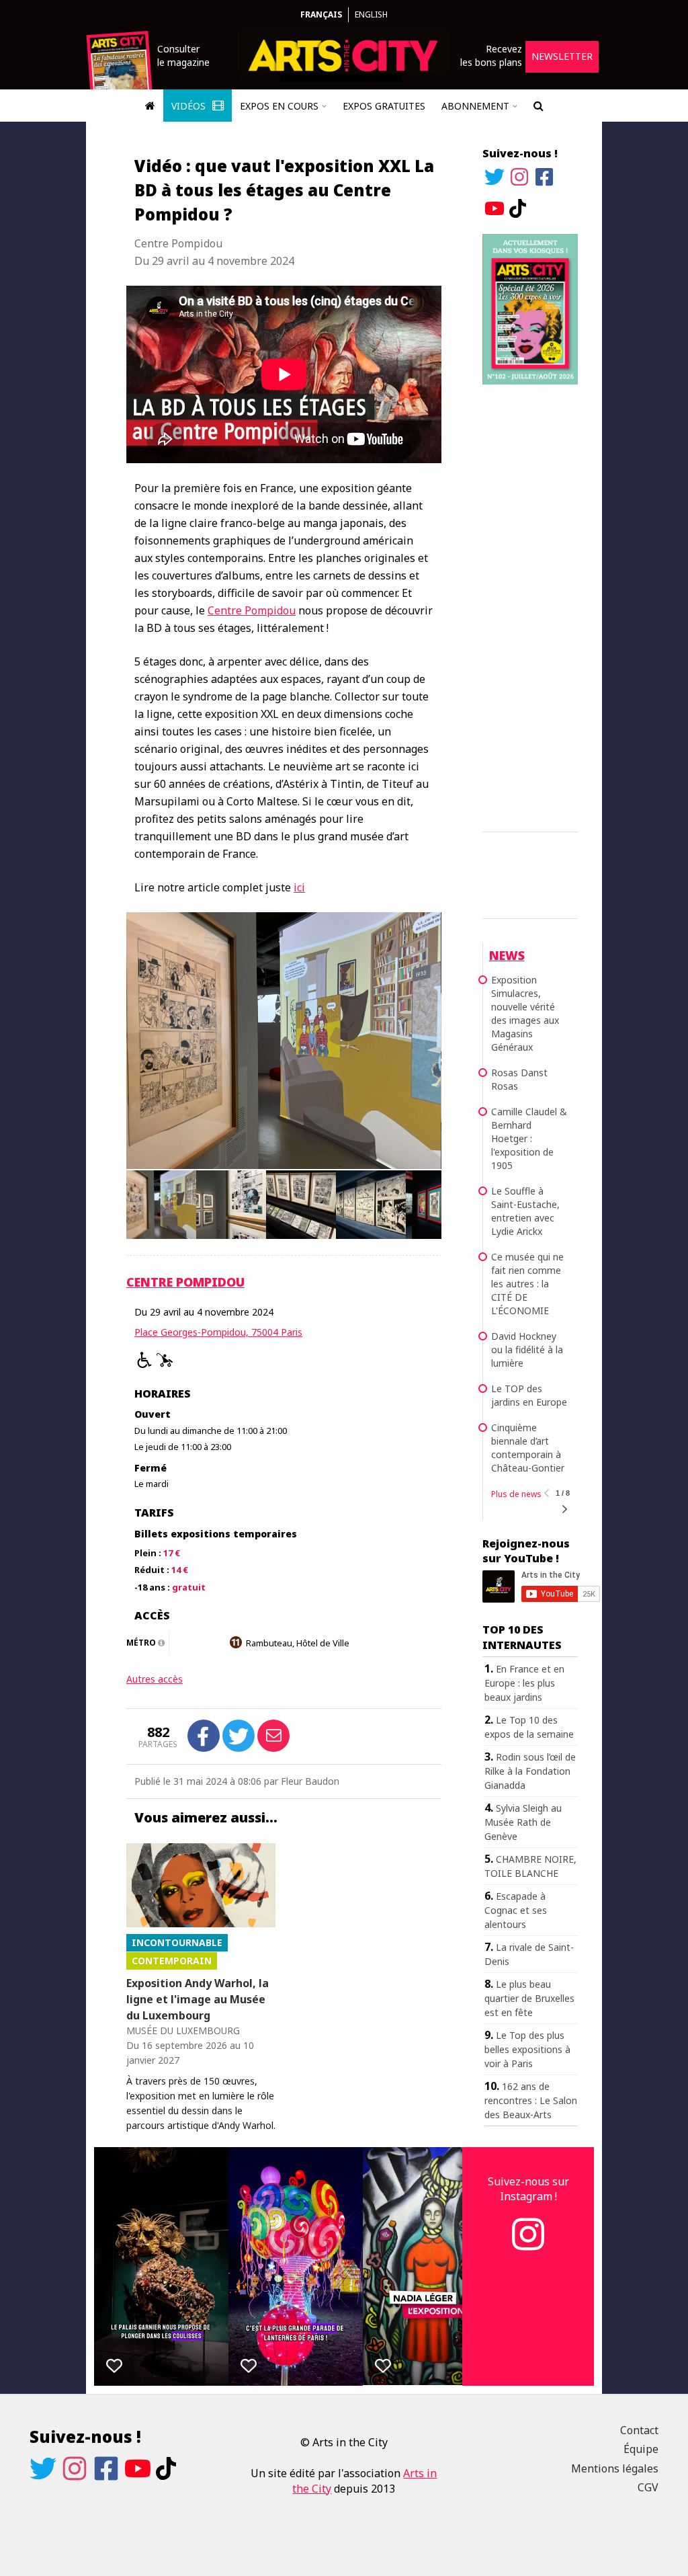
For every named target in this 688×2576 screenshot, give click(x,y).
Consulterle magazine (183, 55)
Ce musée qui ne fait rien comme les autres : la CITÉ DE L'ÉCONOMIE (527, 1284)
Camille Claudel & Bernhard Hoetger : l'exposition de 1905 (529, 1138)
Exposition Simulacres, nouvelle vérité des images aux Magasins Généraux (525, 1013)
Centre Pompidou (252, 610)
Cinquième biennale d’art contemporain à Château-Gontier (528, 1448)
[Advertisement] (530, 606)
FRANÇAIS (321, 14)
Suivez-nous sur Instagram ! (528, 2189)
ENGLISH (371, 14)
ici (299, 887)
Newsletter (562, 56)
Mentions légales (615, 2468)
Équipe (641, 2449)
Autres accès (155, 1679)
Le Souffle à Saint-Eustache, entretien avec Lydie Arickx (525, 1211)
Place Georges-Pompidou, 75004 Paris (218, 1332)
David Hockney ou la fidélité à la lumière (527, 1350)
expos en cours (279, 106)
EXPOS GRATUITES (384, 106)
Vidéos (190, 106)
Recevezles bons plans (491, 55)
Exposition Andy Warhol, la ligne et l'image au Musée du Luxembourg (198, 1999)
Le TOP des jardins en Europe (529, 1395)
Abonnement (475, 106)
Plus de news (516, 1494)
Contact (639, 2430)
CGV (648, 2487)
